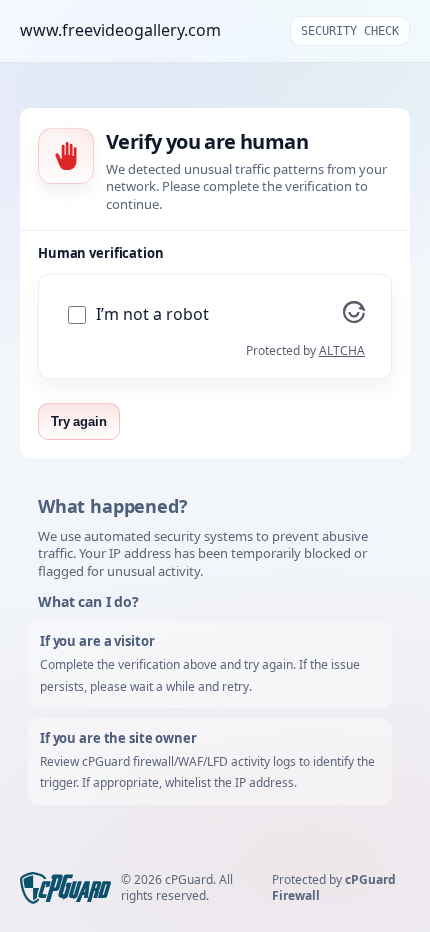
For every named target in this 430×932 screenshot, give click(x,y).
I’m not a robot (152, 314)
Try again (79, 421)
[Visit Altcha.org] (354, 317)
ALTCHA (342, 350)
